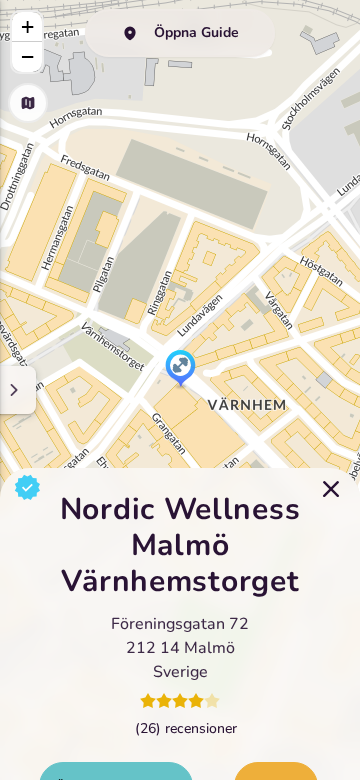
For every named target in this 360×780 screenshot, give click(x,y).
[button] (180, 370)
